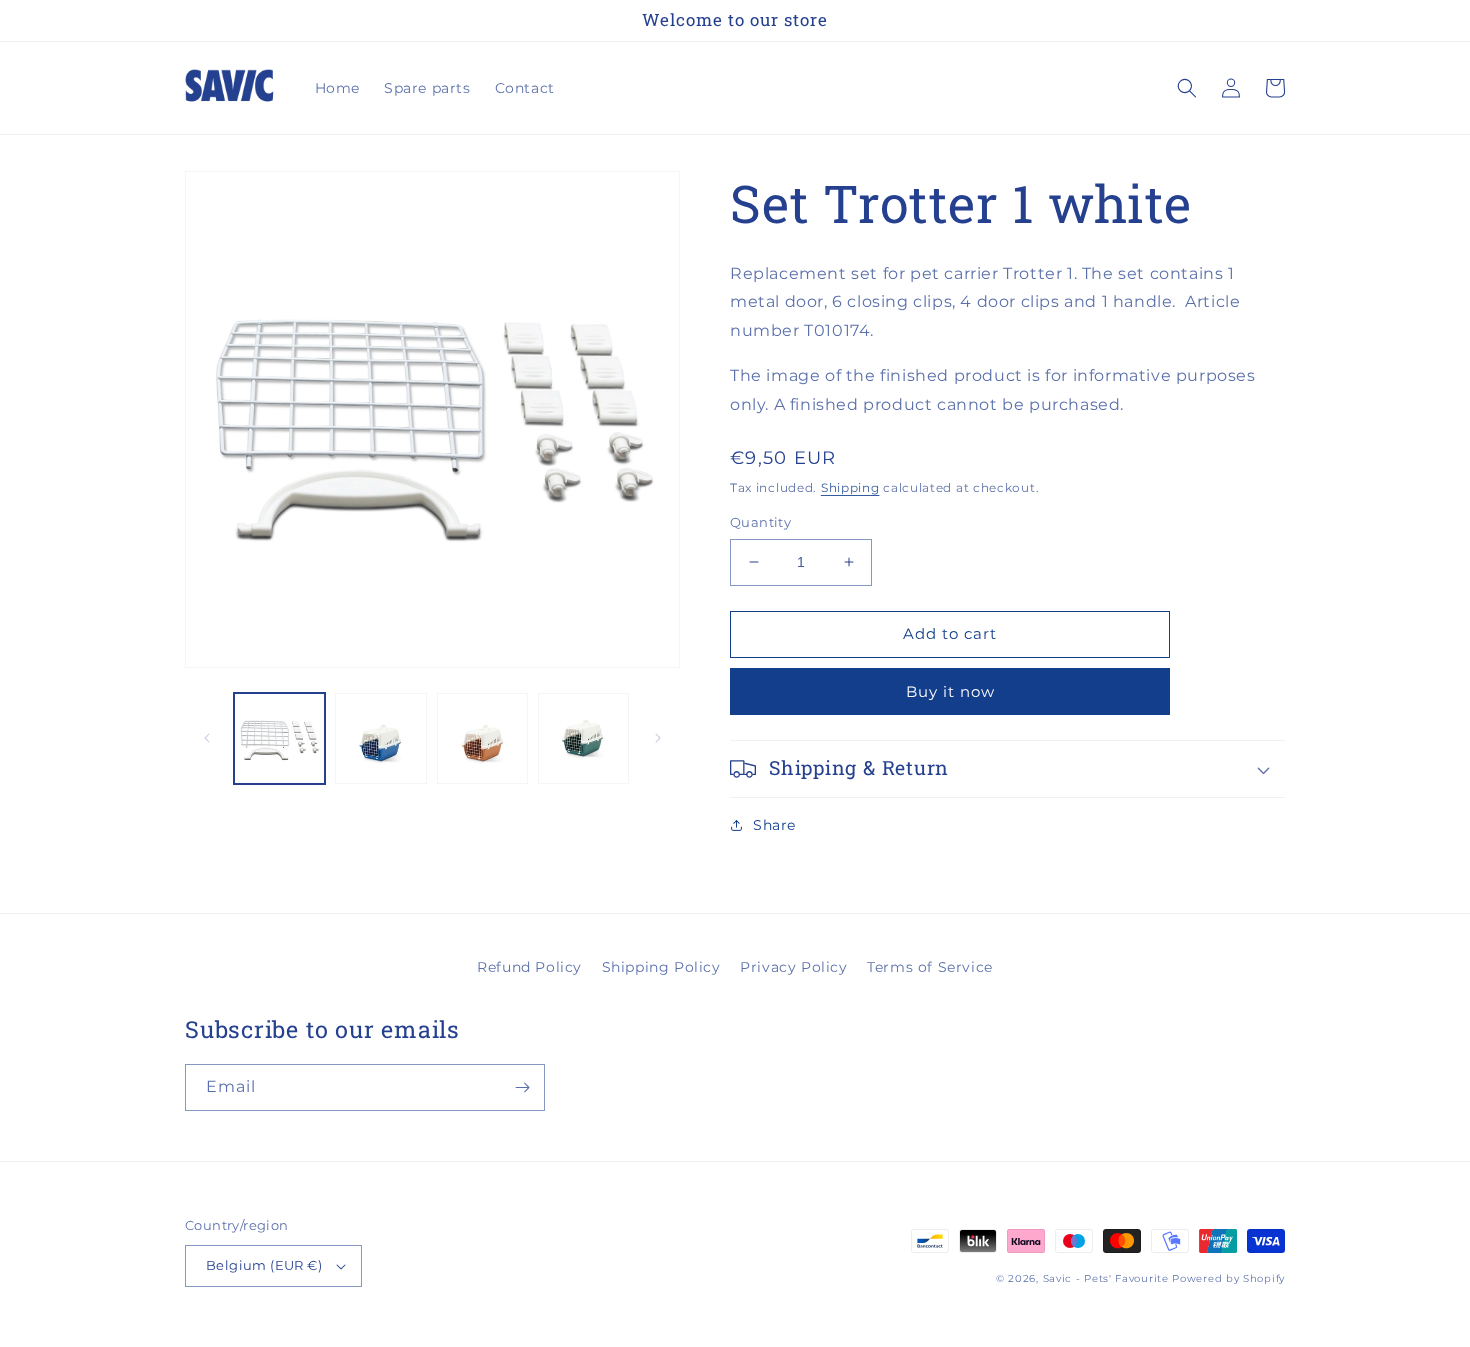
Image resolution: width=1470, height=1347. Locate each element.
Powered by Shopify (1228, 1278)
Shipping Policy (661, 967)
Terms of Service (930, 967)
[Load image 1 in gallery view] (279, 738)
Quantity (760, 522)
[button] (1187, 88)
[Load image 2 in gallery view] (380, 738)
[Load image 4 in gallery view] (583, 738)
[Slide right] (658, 738)
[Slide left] (207, 738)
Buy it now (950, 691)
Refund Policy (529, 967)
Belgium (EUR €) (264, 1265)
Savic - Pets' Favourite (1106, 1278)
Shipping (850, 487)
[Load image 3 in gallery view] (482, 738)
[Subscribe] (522, 1087)
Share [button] (774, 825)
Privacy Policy (793, 967)
